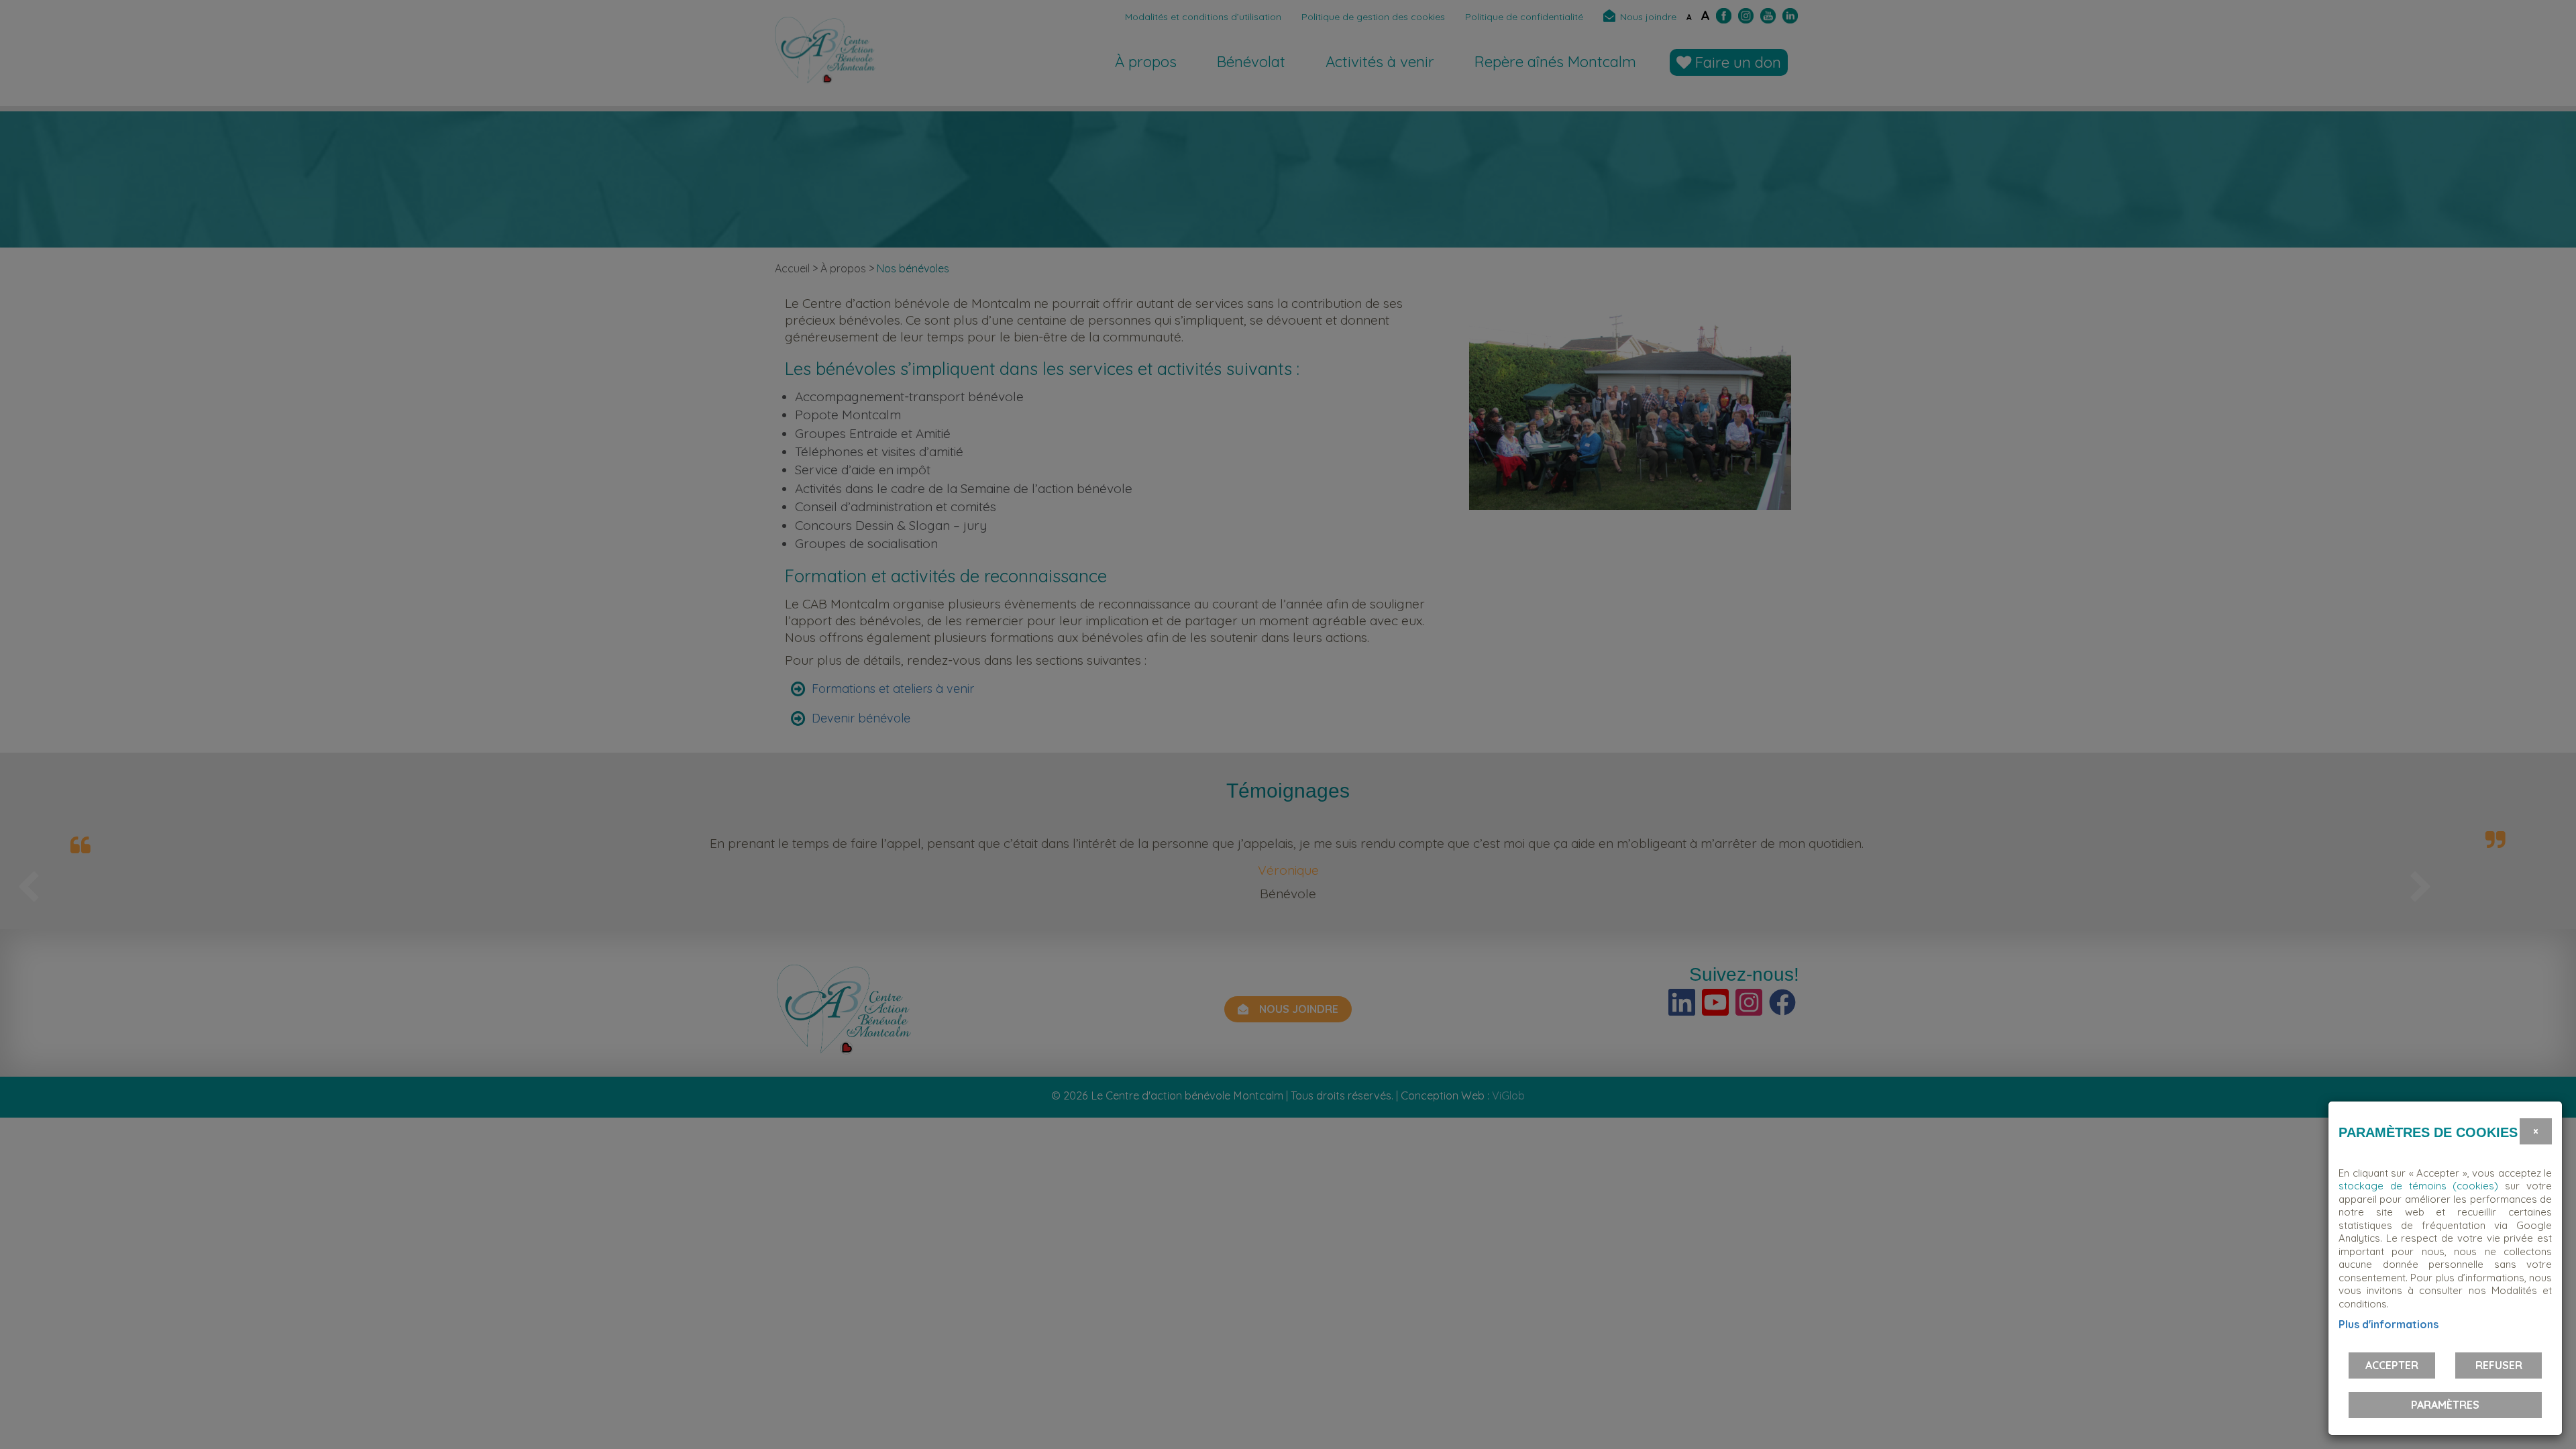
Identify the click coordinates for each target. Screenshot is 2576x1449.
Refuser (2499, 1365)
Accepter (2392, 1365)
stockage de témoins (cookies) (2418, 1186)
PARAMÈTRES (2445, 1405)
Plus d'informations (2389, 1324)
